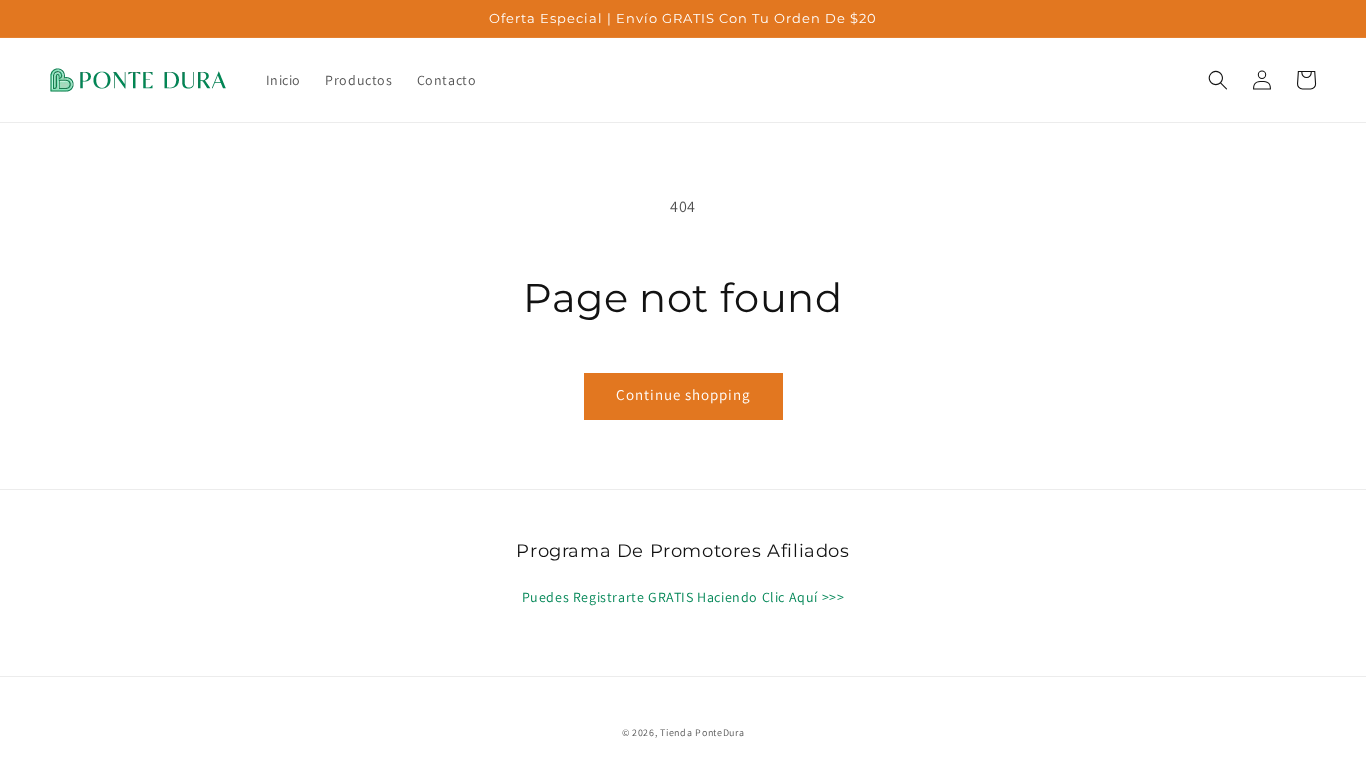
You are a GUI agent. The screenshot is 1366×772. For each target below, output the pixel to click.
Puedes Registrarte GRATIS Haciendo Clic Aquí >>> (683, 597)
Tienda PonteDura (702, 732)
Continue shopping (683, 394)
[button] (1218, 80)
